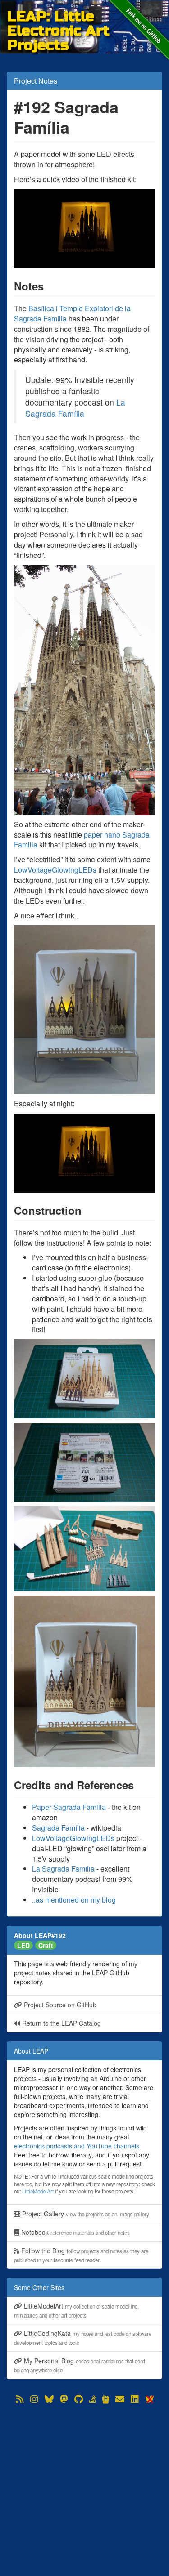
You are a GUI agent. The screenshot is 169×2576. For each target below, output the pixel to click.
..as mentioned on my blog (74, 1900)
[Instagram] (34, 2399)
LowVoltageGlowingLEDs (55, 870)
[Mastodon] (64, 2399)
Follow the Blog (81, 2255)
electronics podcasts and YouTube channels (77, 2146)
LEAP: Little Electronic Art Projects (58, 16)
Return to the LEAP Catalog (61, 2023)
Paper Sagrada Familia (69, 1807)
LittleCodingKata (83, 2338)
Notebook (75, 2232)
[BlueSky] (49, 2399)
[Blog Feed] (20, 2399)
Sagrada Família (58, 1828)
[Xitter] (149, 2399)
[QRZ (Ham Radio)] (106, 2399)
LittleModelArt (38, 2191)
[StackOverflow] (93, 2399)
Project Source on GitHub (59, 2005)
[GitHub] (79, 2399)
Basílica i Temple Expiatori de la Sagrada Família (72, 313)
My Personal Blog (80, 2365)
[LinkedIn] (135, 2399)
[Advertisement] (84, 2490)
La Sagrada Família (75, 408)
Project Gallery (85, 2214)
